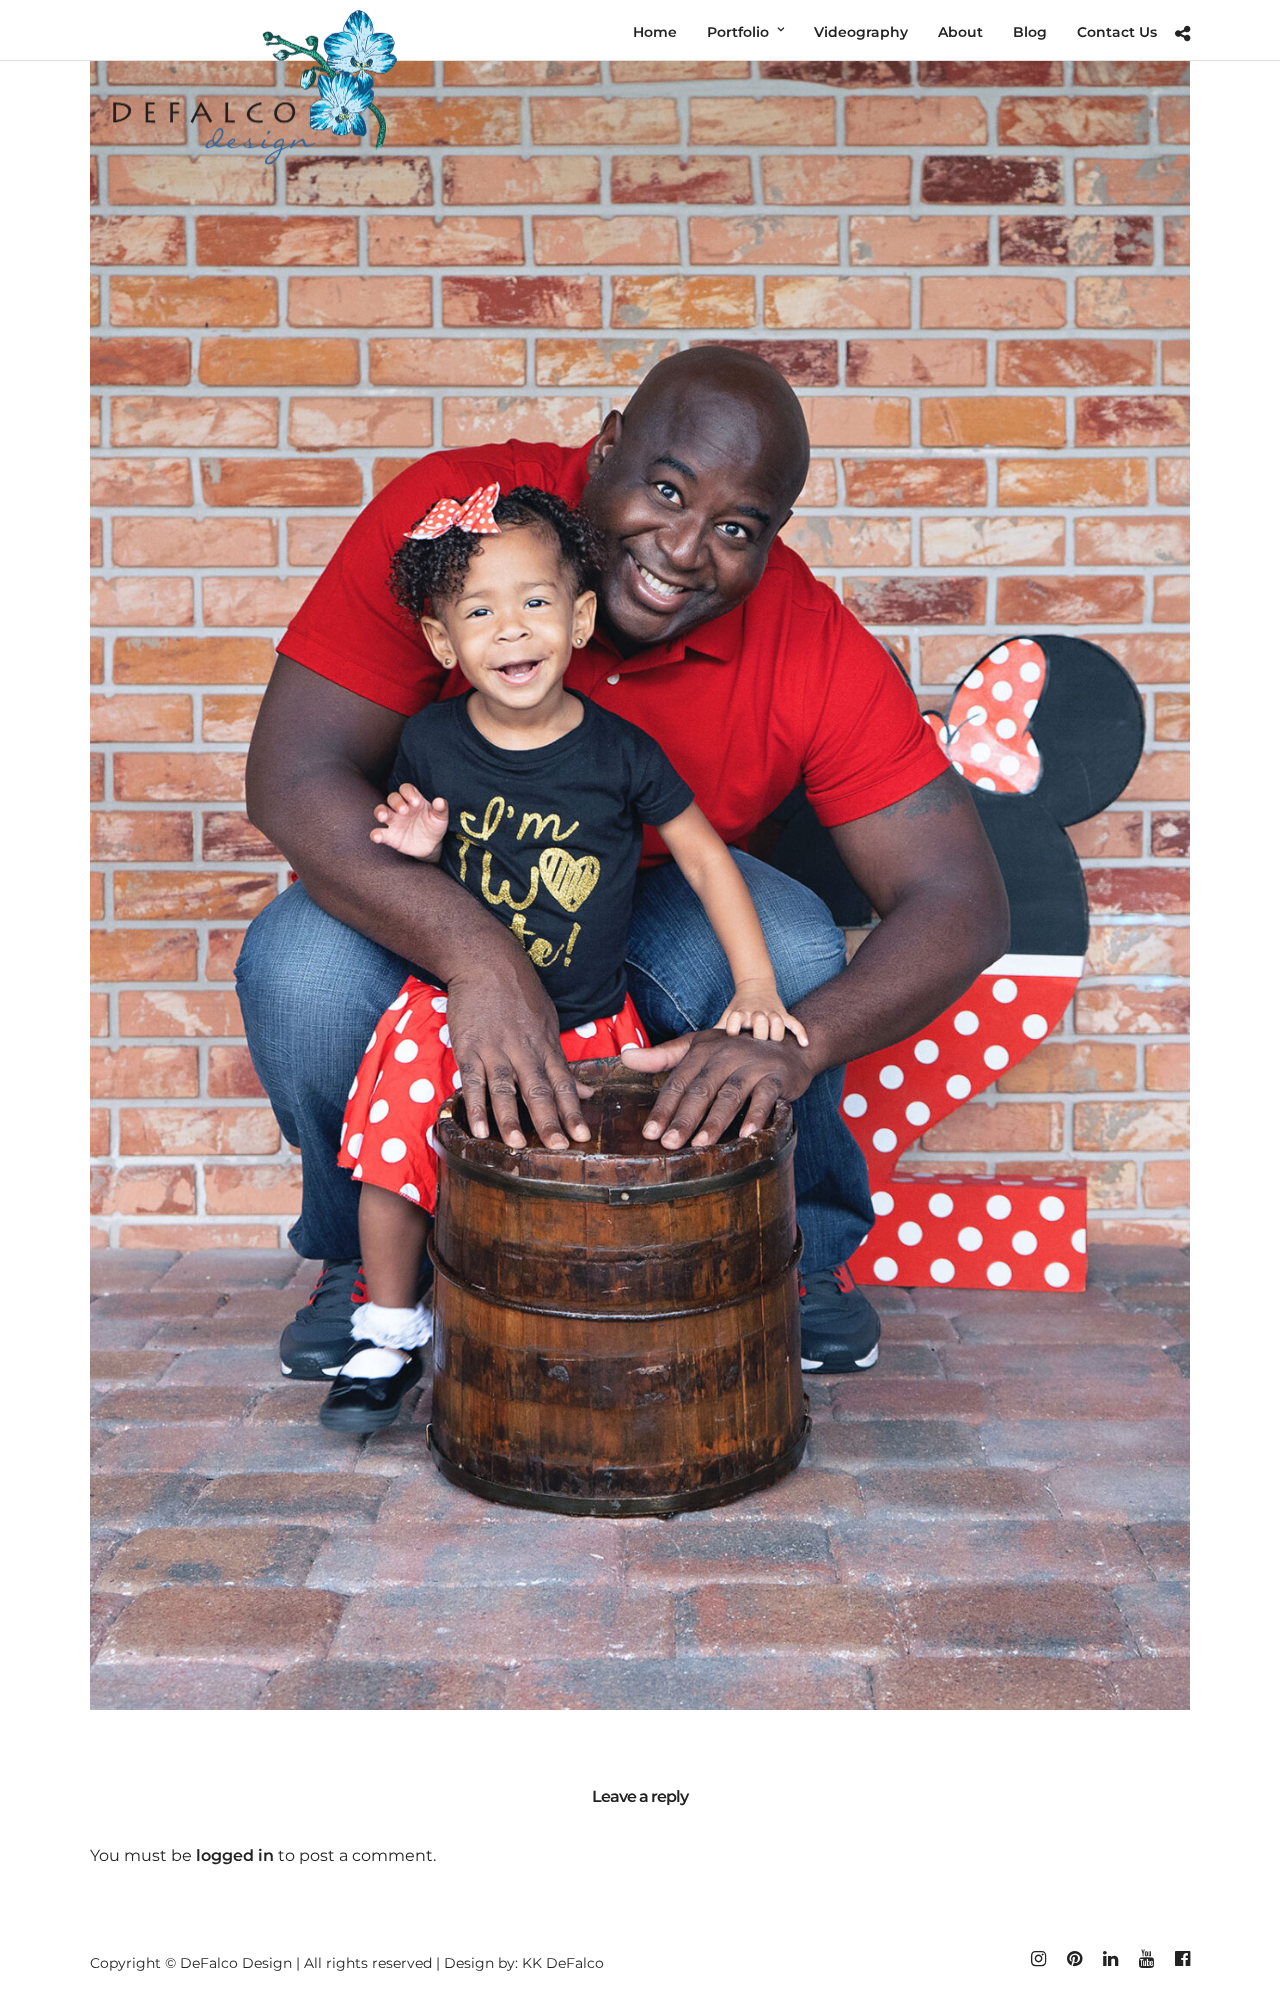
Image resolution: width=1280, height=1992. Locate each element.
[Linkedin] (1110, 1959)
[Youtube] (1146, 1959)
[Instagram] (1038, 1959)
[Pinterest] (1074, 1959)
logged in (235, 1855)
